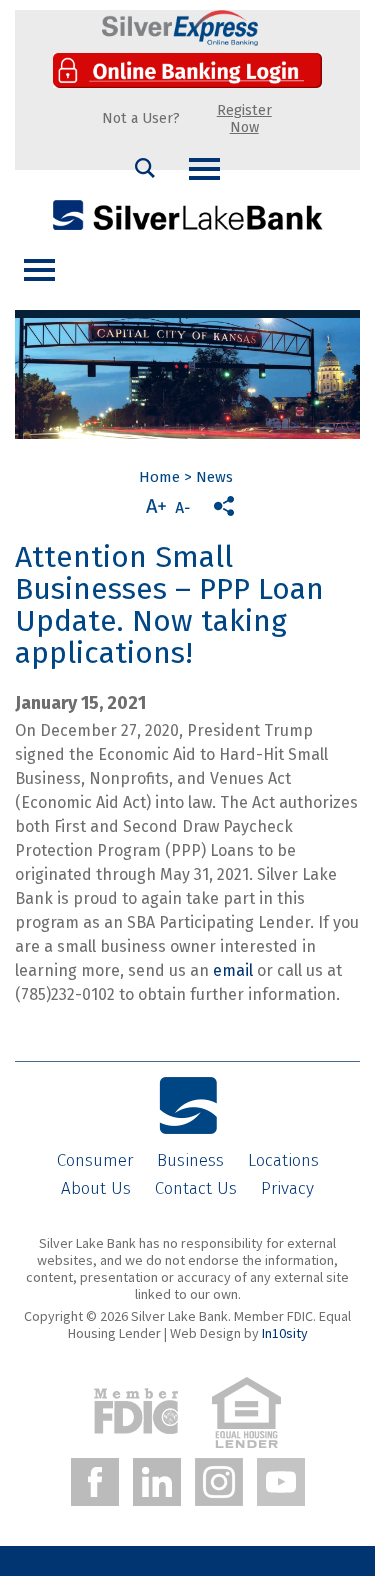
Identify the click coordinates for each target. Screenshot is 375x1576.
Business (190, 1160)
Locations (283, 1160)
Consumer (95, 1160)
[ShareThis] (224, 506)
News (214, 477)
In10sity (285, 1333)
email (233, 970)
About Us (96, 1188)
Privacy (287, 1188)
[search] (145, 168)
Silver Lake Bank (188, 215)
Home (159, 477)
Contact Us (196, 1188)
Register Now (244, 119)
